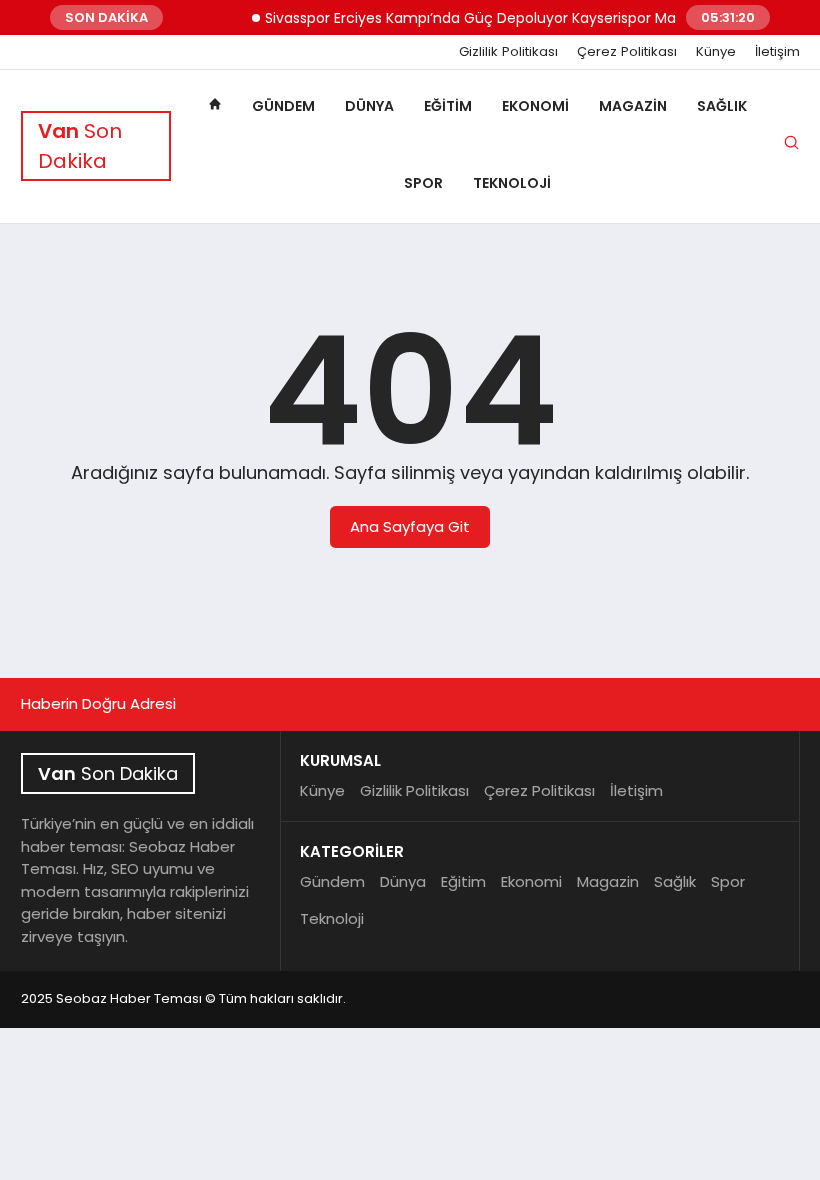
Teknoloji (512, 183)
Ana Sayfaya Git (410, 526)
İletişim (777, 52)
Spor (423, 183)
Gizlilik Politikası (508, 52)
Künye (716, 52)
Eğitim (448, 106)
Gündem (283, 106)
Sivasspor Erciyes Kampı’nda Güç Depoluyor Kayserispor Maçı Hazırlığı (495, 18)
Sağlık (722, 106)
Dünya (369, 106)
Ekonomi (535, 106)
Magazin (633, 106)
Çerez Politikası (627, 52)
